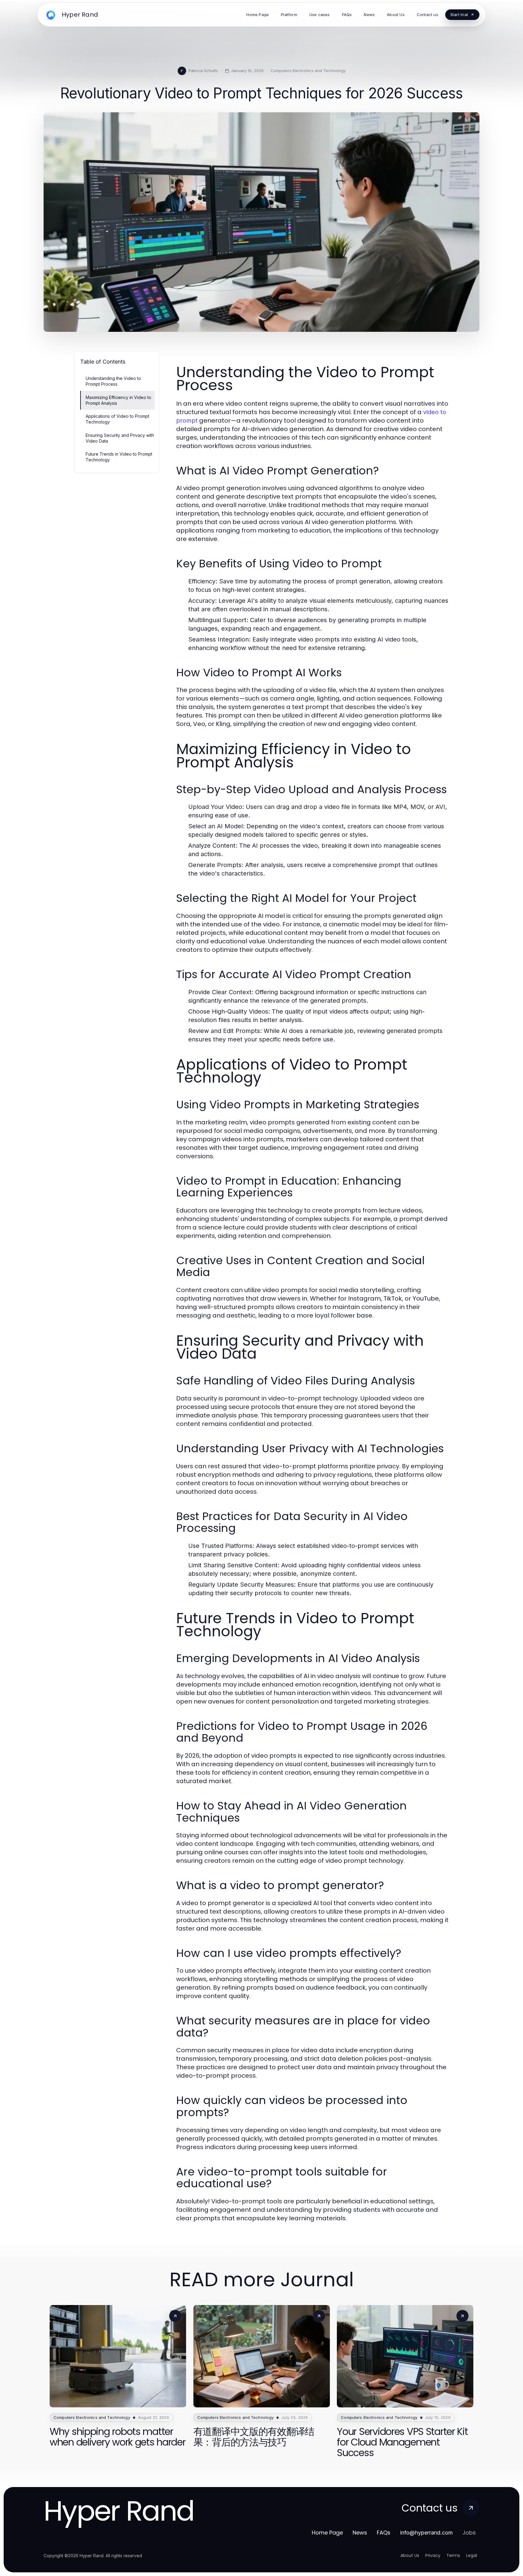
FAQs (384, 2533)
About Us (410, 2555)
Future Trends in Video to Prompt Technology (119, 457)
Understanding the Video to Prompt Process (113, 381)
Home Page (327, 2533)
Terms (453, 2555)
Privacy (433, 2555)
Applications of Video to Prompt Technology (117, 419)
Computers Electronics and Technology (308, 71)
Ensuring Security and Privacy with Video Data (120, 438)
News (360, 2533)
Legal (472, 2555)
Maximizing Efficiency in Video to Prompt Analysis (118, 400)
